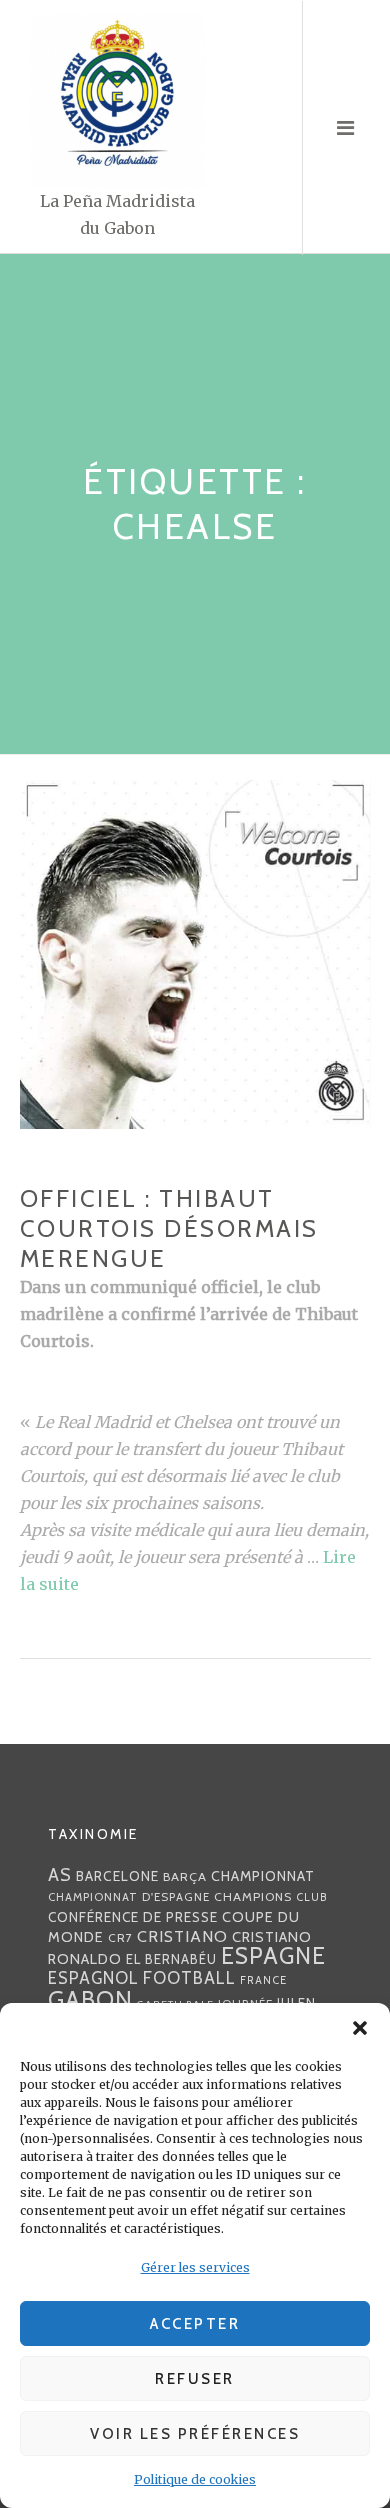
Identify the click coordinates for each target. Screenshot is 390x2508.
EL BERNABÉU (171, 1959)
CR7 (120, 1937)
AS (60, 1874)
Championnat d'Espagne (129, 1897)
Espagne (273, 1956)
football (189, 1978)
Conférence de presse (133, 1917)
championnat (263, 1876)
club (312, 1897)
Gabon (90, 1999)
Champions (253, 1896)
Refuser (195, 2379)
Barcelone (117, 1876)
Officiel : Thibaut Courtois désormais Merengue (169, 1228)
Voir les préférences (195, 2434)
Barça (185, 1876)
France (263, 1980)
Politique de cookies (195, 2479)
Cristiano (182, 1936)
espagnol (93, 1978)
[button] (360, 2028)
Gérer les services (195, 2267)
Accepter (195, 2324)
